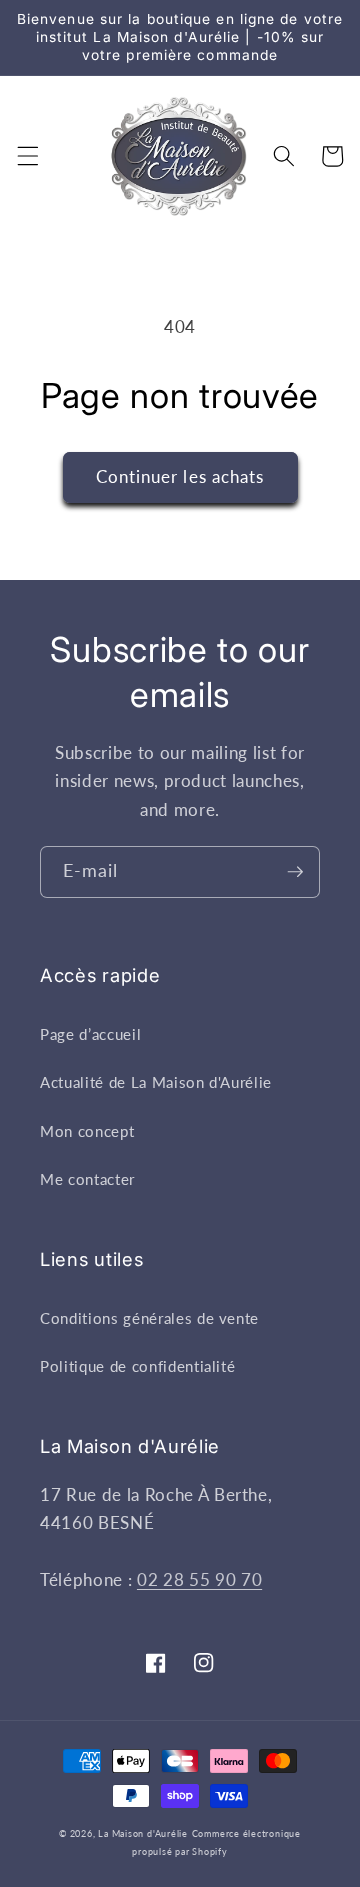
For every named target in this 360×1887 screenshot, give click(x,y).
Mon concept (87, 1131)
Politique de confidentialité (137, 1366)
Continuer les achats (180, 477)
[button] (27, 156)
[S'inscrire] (295, 872)
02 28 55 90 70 (199, 1580)
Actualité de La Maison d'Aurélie (156, 1082)
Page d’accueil (90, 1034)
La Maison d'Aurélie (143, 1833)
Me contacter (87, 1179)
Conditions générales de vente (149, 1318)
